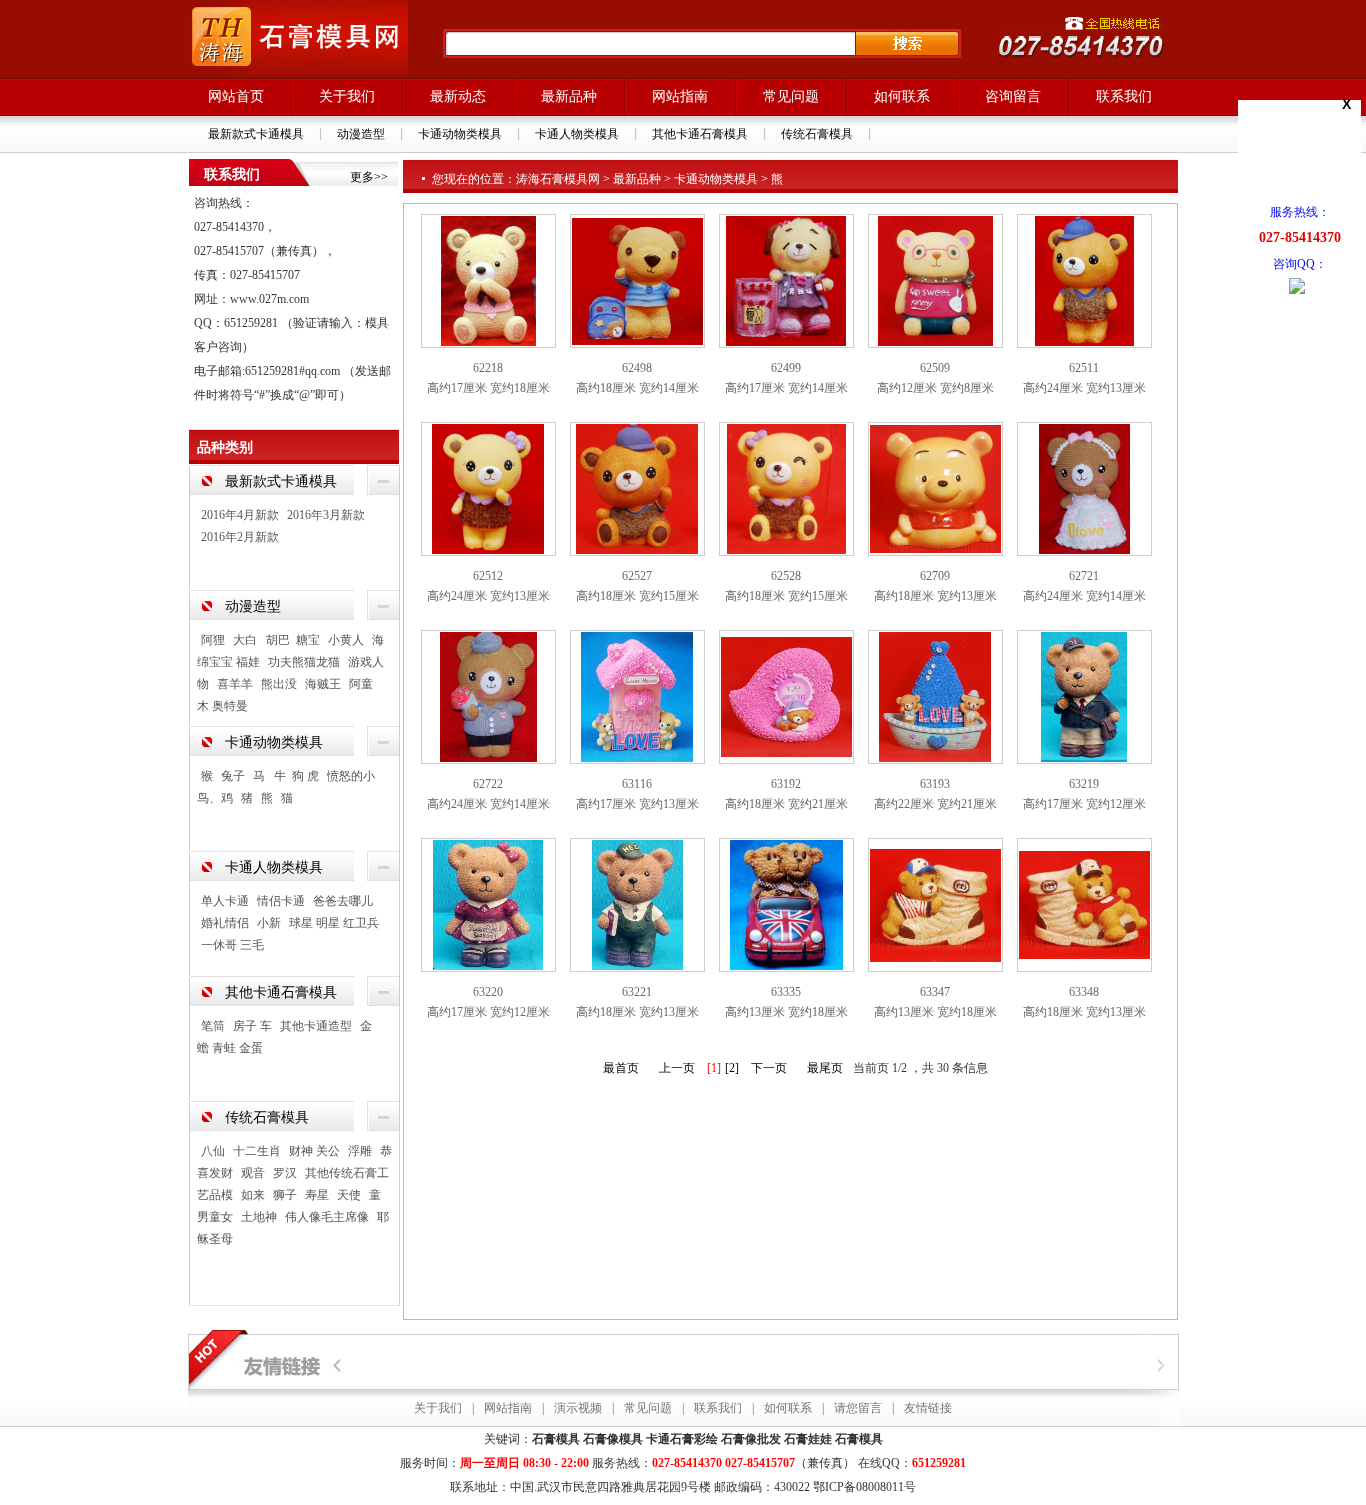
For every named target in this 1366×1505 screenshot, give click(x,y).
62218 (488, 368)
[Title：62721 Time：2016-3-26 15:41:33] (1084, 488)
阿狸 (213, 640)
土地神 (259, 1217)
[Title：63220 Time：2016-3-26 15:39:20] (488, 904)
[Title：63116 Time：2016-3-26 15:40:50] (637, 696)
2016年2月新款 (240, 537)
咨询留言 (1013, 96)
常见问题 (791, 96)
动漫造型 (361, 134)
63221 (637, 992)
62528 (786, 576)
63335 (786, 992)
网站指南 (680, 96)
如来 (253, 1195)
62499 (786, 368)
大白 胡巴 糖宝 (276, 640)
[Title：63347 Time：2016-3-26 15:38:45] (935, 904)
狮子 (285, 1195)
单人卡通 (225, 901)
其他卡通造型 (316, 1026)
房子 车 (252, 1026)
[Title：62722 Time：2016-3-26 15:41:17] (488, 696)
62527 (637, 576)
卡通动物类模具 (460, 134)
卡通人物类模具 (577, 134)
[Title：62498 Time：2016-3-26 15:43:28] (637, 280)
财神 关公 (314, 1151)
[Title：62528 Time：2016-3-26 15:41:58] (786, 488)
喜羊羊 (235, 684)
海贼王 (323, 684)
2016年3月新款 (326, 515)
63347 (935, 992)
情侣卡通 (281, 901)
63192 (786, 784)
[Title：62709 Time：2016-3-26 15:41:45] (935, 488)
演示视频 (578, 1408)
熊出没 (279, 684)
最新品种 (569, 96)
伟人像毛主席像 (327, 1217)
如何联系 (902, 96)
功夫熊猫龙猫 (304, 662)
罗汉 (285, 1173)
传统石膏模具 (817, 134)
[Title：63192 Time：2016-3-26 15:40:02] (786, 696)
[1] (714, 1068)
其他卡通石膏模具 (700, 134)
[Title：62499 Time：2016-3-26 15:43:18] (786, 280)
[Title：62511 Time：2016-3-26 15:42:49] (1084, 280)
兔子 (233, 776)
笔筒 (213, 1026)
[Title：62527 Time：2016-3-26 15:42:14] (637, 488)
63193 (935, 784)
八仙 (213, 1151)
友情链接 (928, 1408)
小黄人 (346, 640)
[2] (732, 1068)
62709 (935, 576)
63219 (1084, 784)
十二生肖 (257, 1151)
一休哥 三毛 (232, 945)
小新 (269, 923)
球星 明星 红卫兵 (334, 923)
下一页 (769, 1068)
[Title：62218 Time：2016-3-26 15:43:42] (488, 280)
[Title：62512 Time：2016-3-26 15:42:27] (488, 488)
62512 (488, 576)
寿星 (317, 1195)
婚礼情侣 (225, 923)
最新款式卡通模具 (256, 134)
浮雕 (360, 1151)
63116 (637, 784)
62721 (1084, 576)
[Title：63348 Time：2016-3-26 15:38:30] (1084, 904)
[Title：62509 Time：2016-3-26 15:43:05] (935, 280)
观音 (253, 1173)
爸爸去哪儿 (343, 901)
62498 (637, 368)
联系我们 (1124, 96)
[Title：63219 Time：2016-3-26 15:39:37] (1084, 696)
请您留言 (858, 1408)
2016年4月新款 (240, 515)
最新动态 (458, 96)
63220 (488, 992)
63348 (1084, 992)
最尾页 (825, 1068)
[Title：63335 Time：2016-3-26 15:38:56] (786, 904)
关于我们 (347, 96)
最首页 (621, 1068)
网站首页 (236, 96)
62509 (935, 368)
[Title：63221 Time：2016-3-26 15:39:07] (637, 904)
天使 (349, 1195)
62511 (1084, 368)
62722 (488, 784)
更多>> (369, 177)
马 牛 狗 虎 (286, 776)
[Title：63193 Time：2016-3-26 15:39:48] (935, 696)
